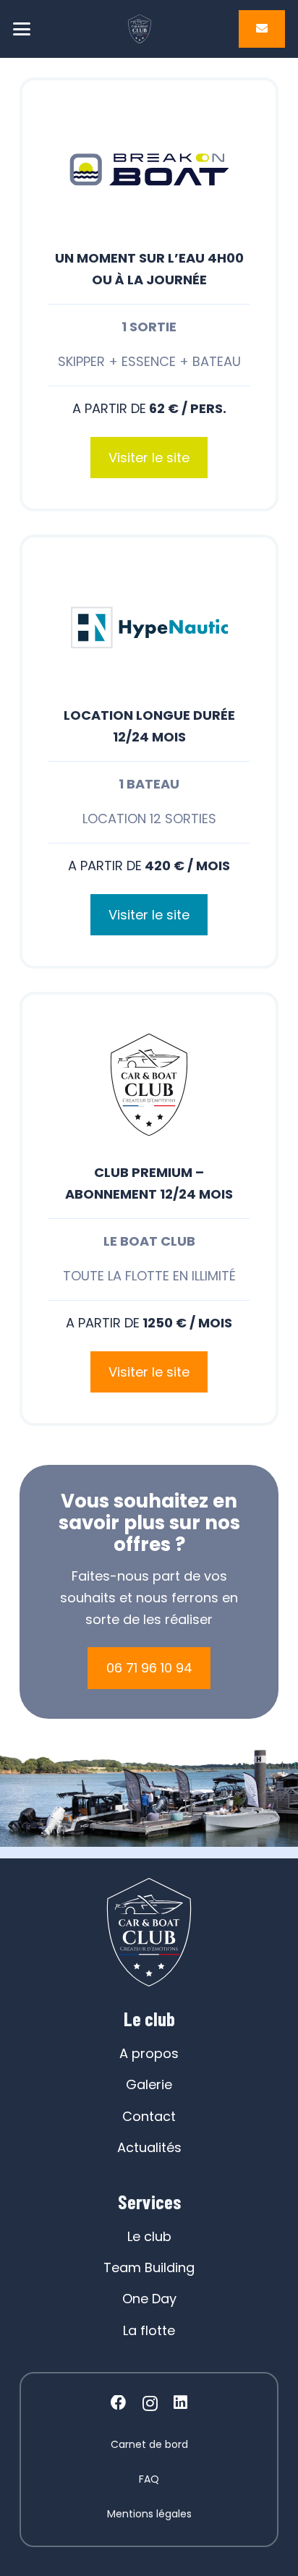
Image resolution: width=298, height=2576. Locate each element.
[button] (22, 29)
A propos (149, 2053)
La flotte (149, 2330)
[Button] (262, 29)
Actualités (149, 2147)
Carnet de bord (149, 2444)
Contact (149, 2116)
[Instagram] (150, 2404)
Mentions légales (149, 2514)
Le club (149, 2236)
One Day (149, 2299)
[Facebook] (119, 2403)
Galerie (149, 2084)
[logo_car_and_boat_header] (140, 29)
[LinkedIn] (180, 2403)
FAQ (149, 2479)
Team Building (149, 2267)
